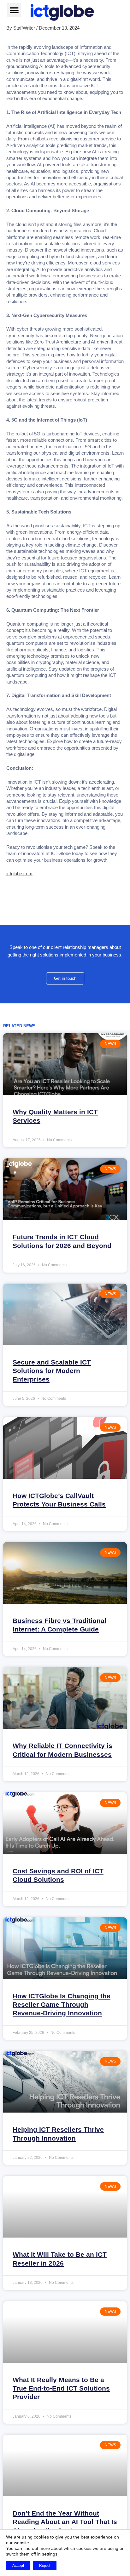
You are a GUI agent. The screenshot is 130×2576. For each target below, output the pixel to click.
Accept (18, 2566)
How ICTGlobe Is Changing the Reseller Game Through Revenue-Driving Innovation (62, 2005)
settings (50, 2554)
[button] (14, 10)
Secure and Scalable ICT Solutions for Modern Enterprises (52, 1371)
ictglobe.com (19, 874)
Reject (45, 2566)
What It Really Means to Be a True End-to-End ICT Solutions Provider (61, 2388)
